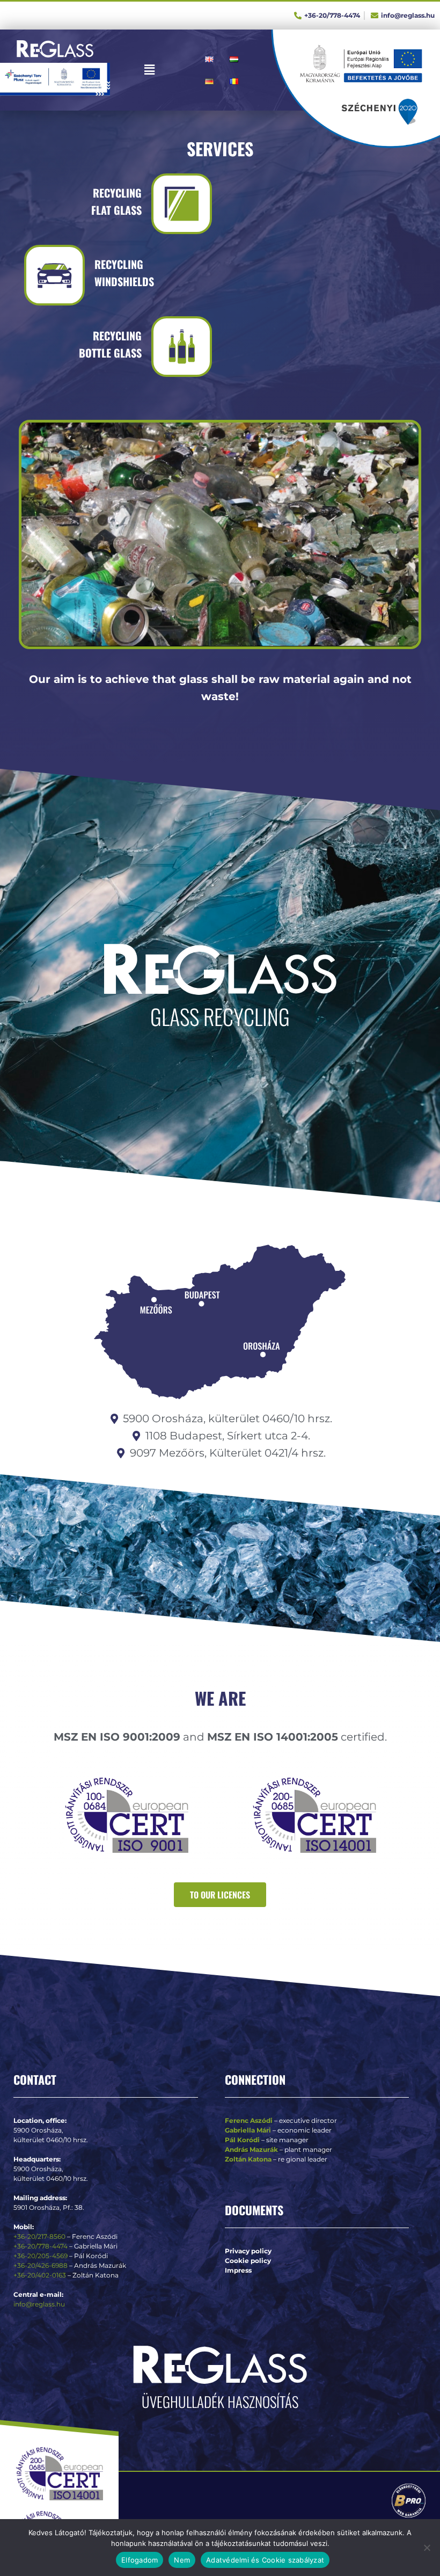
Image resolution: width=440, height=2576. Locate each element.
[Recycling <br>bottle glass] (182, 347)
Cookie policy (248, 2261)
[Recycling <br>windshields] (54, 275)
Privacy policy (248, 2251)
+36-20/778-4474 (41, 2246)
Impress (238, 2270)
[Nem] (427, 2548)
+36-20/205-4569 (41, 2256)
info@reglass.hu (39, 2304)
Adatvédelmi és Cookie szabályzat (265, 2560)
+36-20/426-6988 (41, 2265)
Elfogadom (140, 2560)
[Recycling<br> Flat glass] (182, 204)
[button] (150, 70)
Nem (182, 2560)
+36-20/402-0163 (40, 2275)
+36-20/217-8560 (39, 2236)
